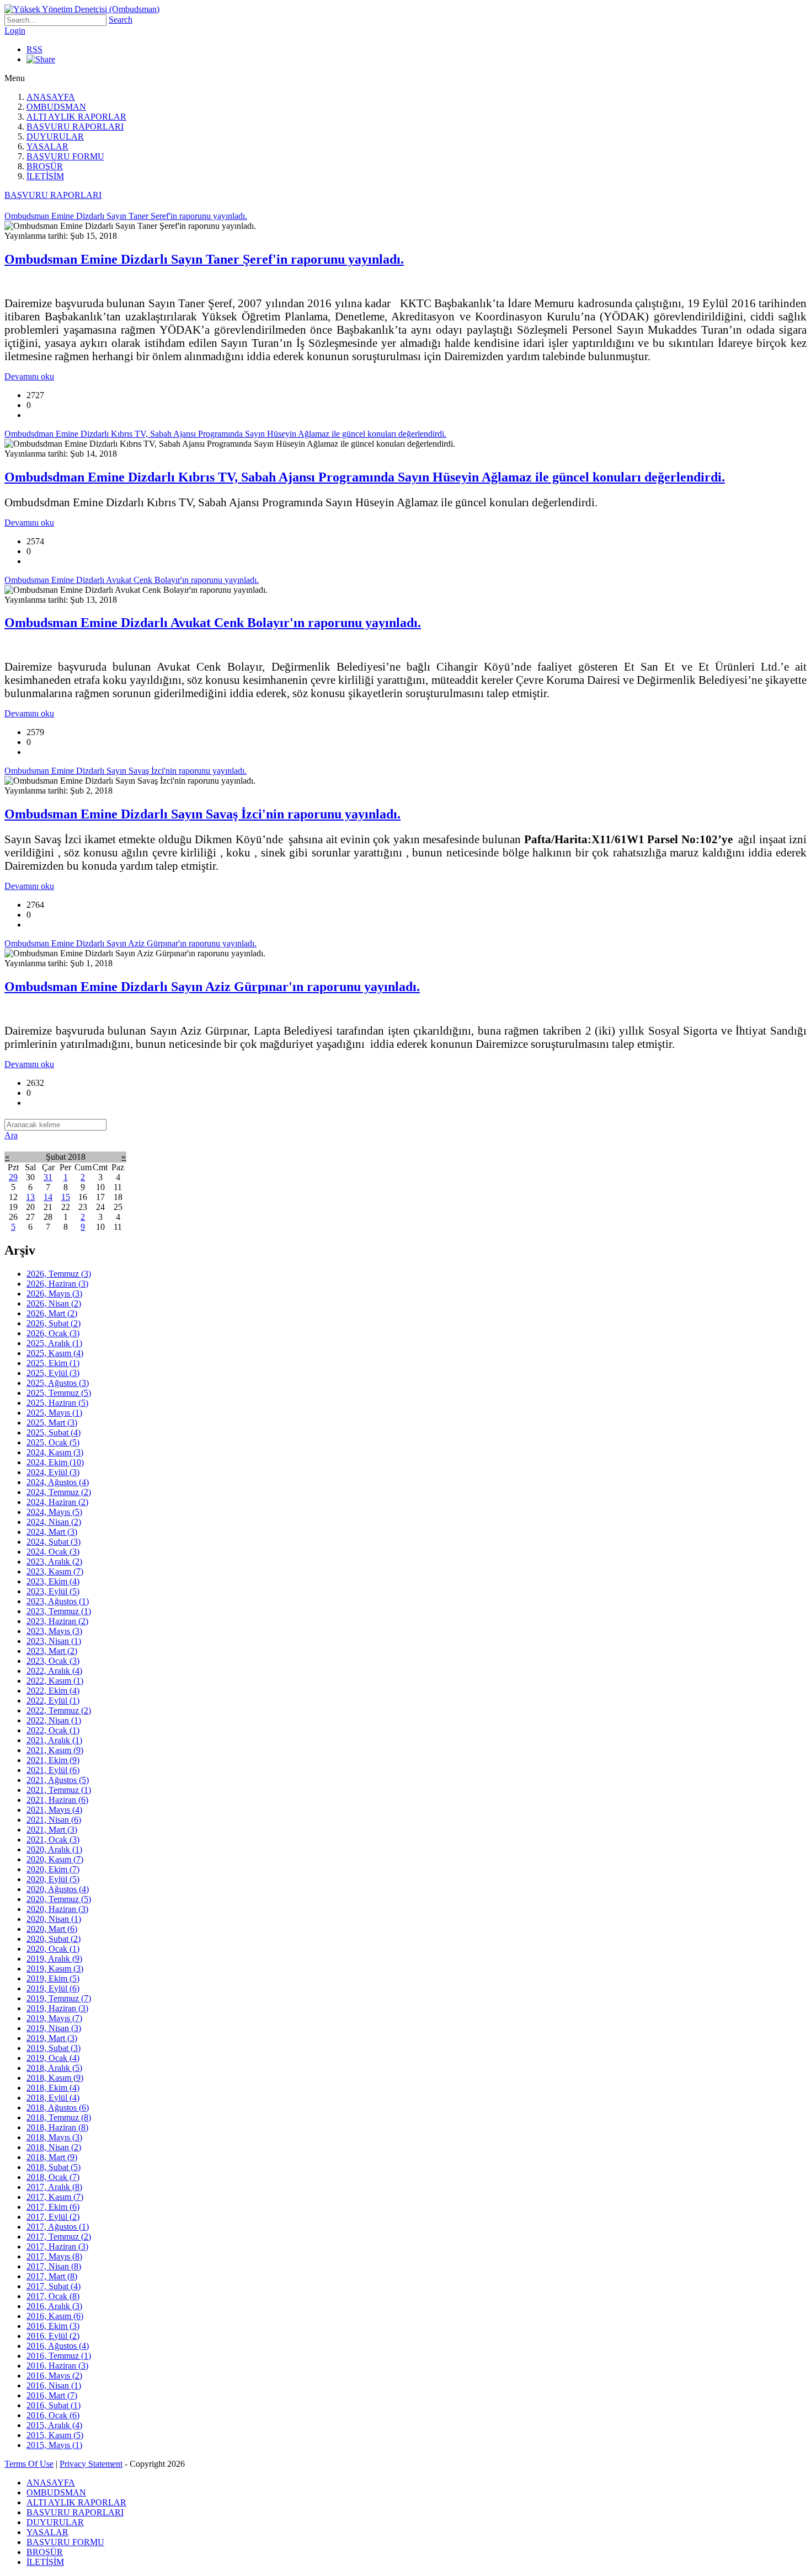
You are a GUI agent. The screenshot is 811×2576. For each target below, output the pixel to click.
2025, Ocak (53, 1442)
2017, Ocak (53, 2296)
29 (13, 1177)
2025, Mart (52, 1423)
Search (121, 20)
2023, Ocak (53, 1661)
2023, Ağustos (58, 1601)
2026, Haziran (57, 1284)
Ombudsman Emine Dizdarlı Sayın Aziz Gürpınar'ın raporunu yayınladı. (212, 987)
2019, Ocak (53, 2058)
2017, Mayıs (54, 2256)
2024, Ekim (55, 1462)
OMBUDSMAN (56, 107)
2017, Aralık (54, 2187)
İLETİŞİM (45, 176)
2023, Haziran (57, 1621)
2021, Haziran (57, 1800)
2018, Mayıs (54, 2137)
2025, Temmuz (59, 1393)
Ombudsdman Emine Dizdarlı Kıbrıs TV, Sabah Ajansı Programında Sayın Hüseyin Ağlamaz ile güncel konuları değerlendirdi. (365, 477)
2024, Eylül (53, 1472)
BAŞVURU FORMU (65, 156)
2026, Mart (52, 1313)
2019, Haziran (57, 2008)
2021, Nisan (54, 1820)
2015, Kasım (55, 2435)
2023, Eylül (53, 1591)
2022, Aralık (54, 1671)
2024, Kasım (55, 1452)
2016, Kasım (55, 2316)
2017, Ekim (53, 2207)
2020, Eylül (53, 1879)
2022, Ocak (53, 1730)
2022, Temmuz (59, 1710)
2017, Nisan (54, 2266)
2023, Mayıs (54, 1631)
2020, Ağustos (58, 1889)
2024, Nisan (54, 1522)
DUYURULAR (55, 136)
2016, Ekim (53, 2326)
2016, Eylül (53, 2336)
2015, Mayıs (54, 2445)
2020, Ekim (53, 1869)
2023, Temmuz (59, 1611)
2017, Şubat (54, 2286)
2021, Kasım (55, 1750)
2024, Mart (52, 1532)
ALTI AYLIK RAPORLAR (76, 117)
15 (66, 1197)
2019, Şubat (54, 2048)
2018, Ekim (53, 2088)
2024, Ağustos (58, 1482)
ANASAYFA (51, 97)
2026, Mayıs (54, 1294)
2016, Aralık (54, 2306)
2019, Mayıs (54, 2018)
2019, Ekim (53, 1978)
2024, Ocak (53, 1552)
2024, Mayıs (54, 1512)
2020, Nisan (54, 1919)
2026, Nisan (54, 1303)
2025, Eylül (53, 1373)
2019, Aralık (54, 1959)
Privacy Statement (91, 2464)
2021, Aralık (54, 1740)
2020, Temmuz (59, 1899)
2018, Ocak (53, 2177)
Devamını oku (29, 376)
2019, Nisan (54, 2028)
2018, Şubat (54, 2167)
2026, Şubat (54, 1323)
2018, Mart (52, 2157)
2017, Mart (52, 2276)
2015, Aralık (54, 2425)
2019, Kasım (55, 1969)
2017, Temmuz (59, 2237)
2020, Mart (52, 1929)
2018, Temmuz (59, 2117)
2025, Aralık (54, 1343)
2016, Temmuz (59, 2356)
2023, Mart (52, 1651)
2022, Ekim (53, 1691)
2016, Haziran (57, 2366)
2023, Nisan (54, 1641)
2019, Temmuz (59, 1998)
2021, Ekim (53, 1760)
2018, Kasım (55, 2078)
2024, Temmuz (59, 1492)
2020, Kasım (55, 1859)
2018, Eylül (53, 2098)
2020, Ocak (53, 1949)
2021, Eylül (53, 1770)
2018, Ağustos (58, 2108)
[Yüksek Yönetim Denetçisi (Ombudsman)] (82, 9)
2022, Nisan (54, 1720)
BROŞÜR (45, 166)
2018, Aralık (54, 2068)
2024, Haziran (57, 1502)
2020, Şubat (54, 1939)
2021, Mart (52, 1830)
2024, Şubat (54, 1542)
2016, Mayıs (54, 2376)
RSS (34, 49)
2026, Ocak (53, 1333)
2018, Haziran (57, 2127)
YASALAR (47, 146)
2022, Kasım (55, 1681)
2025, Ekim (53, 1363)
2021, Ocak (53, 1839)
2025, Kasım (55, 1353)
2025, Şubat (54, 1432)
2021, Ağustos (58, 1780)
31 (48, 1177)
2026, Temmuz (59, 1274)
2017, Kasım (55, 2197)
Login (15, 31)
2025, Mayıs (54, 1413)
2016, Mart (52, 2395)
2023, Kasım (55, 1571)
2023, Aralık (54, 1562)
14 (48, 1197)
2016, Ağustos (58, 2346)
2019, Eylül (53, 1988)
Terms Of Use (29, 2464)
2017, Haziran (57, 2246)
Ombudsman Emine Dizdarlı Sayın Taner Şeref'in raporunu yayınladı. (204, 259)
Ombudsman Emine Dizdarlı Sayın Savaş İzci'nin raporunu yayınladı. (202, 814)
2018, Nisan (54, 2147)
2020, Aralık (54, 1849)
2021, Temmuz (59, 1790)
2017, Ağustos (58, 2227)
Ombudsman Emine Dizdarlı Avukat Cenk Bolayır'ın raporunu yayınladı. (213, 623)
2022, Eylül (53, 1701)
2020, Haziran (57, 1909)
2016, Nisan (54, 2385)
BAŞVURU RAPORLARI (75, 127)
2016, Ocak (53, 2415)
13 (30, 1197)
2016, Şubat (54, 2405)
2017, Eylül (53, 2217)
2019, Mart (52, 2038)
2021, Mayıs (54, 1810)
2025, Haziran (57, 1403)
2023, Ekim (53, 1581)
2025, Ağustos (58, 1383)
